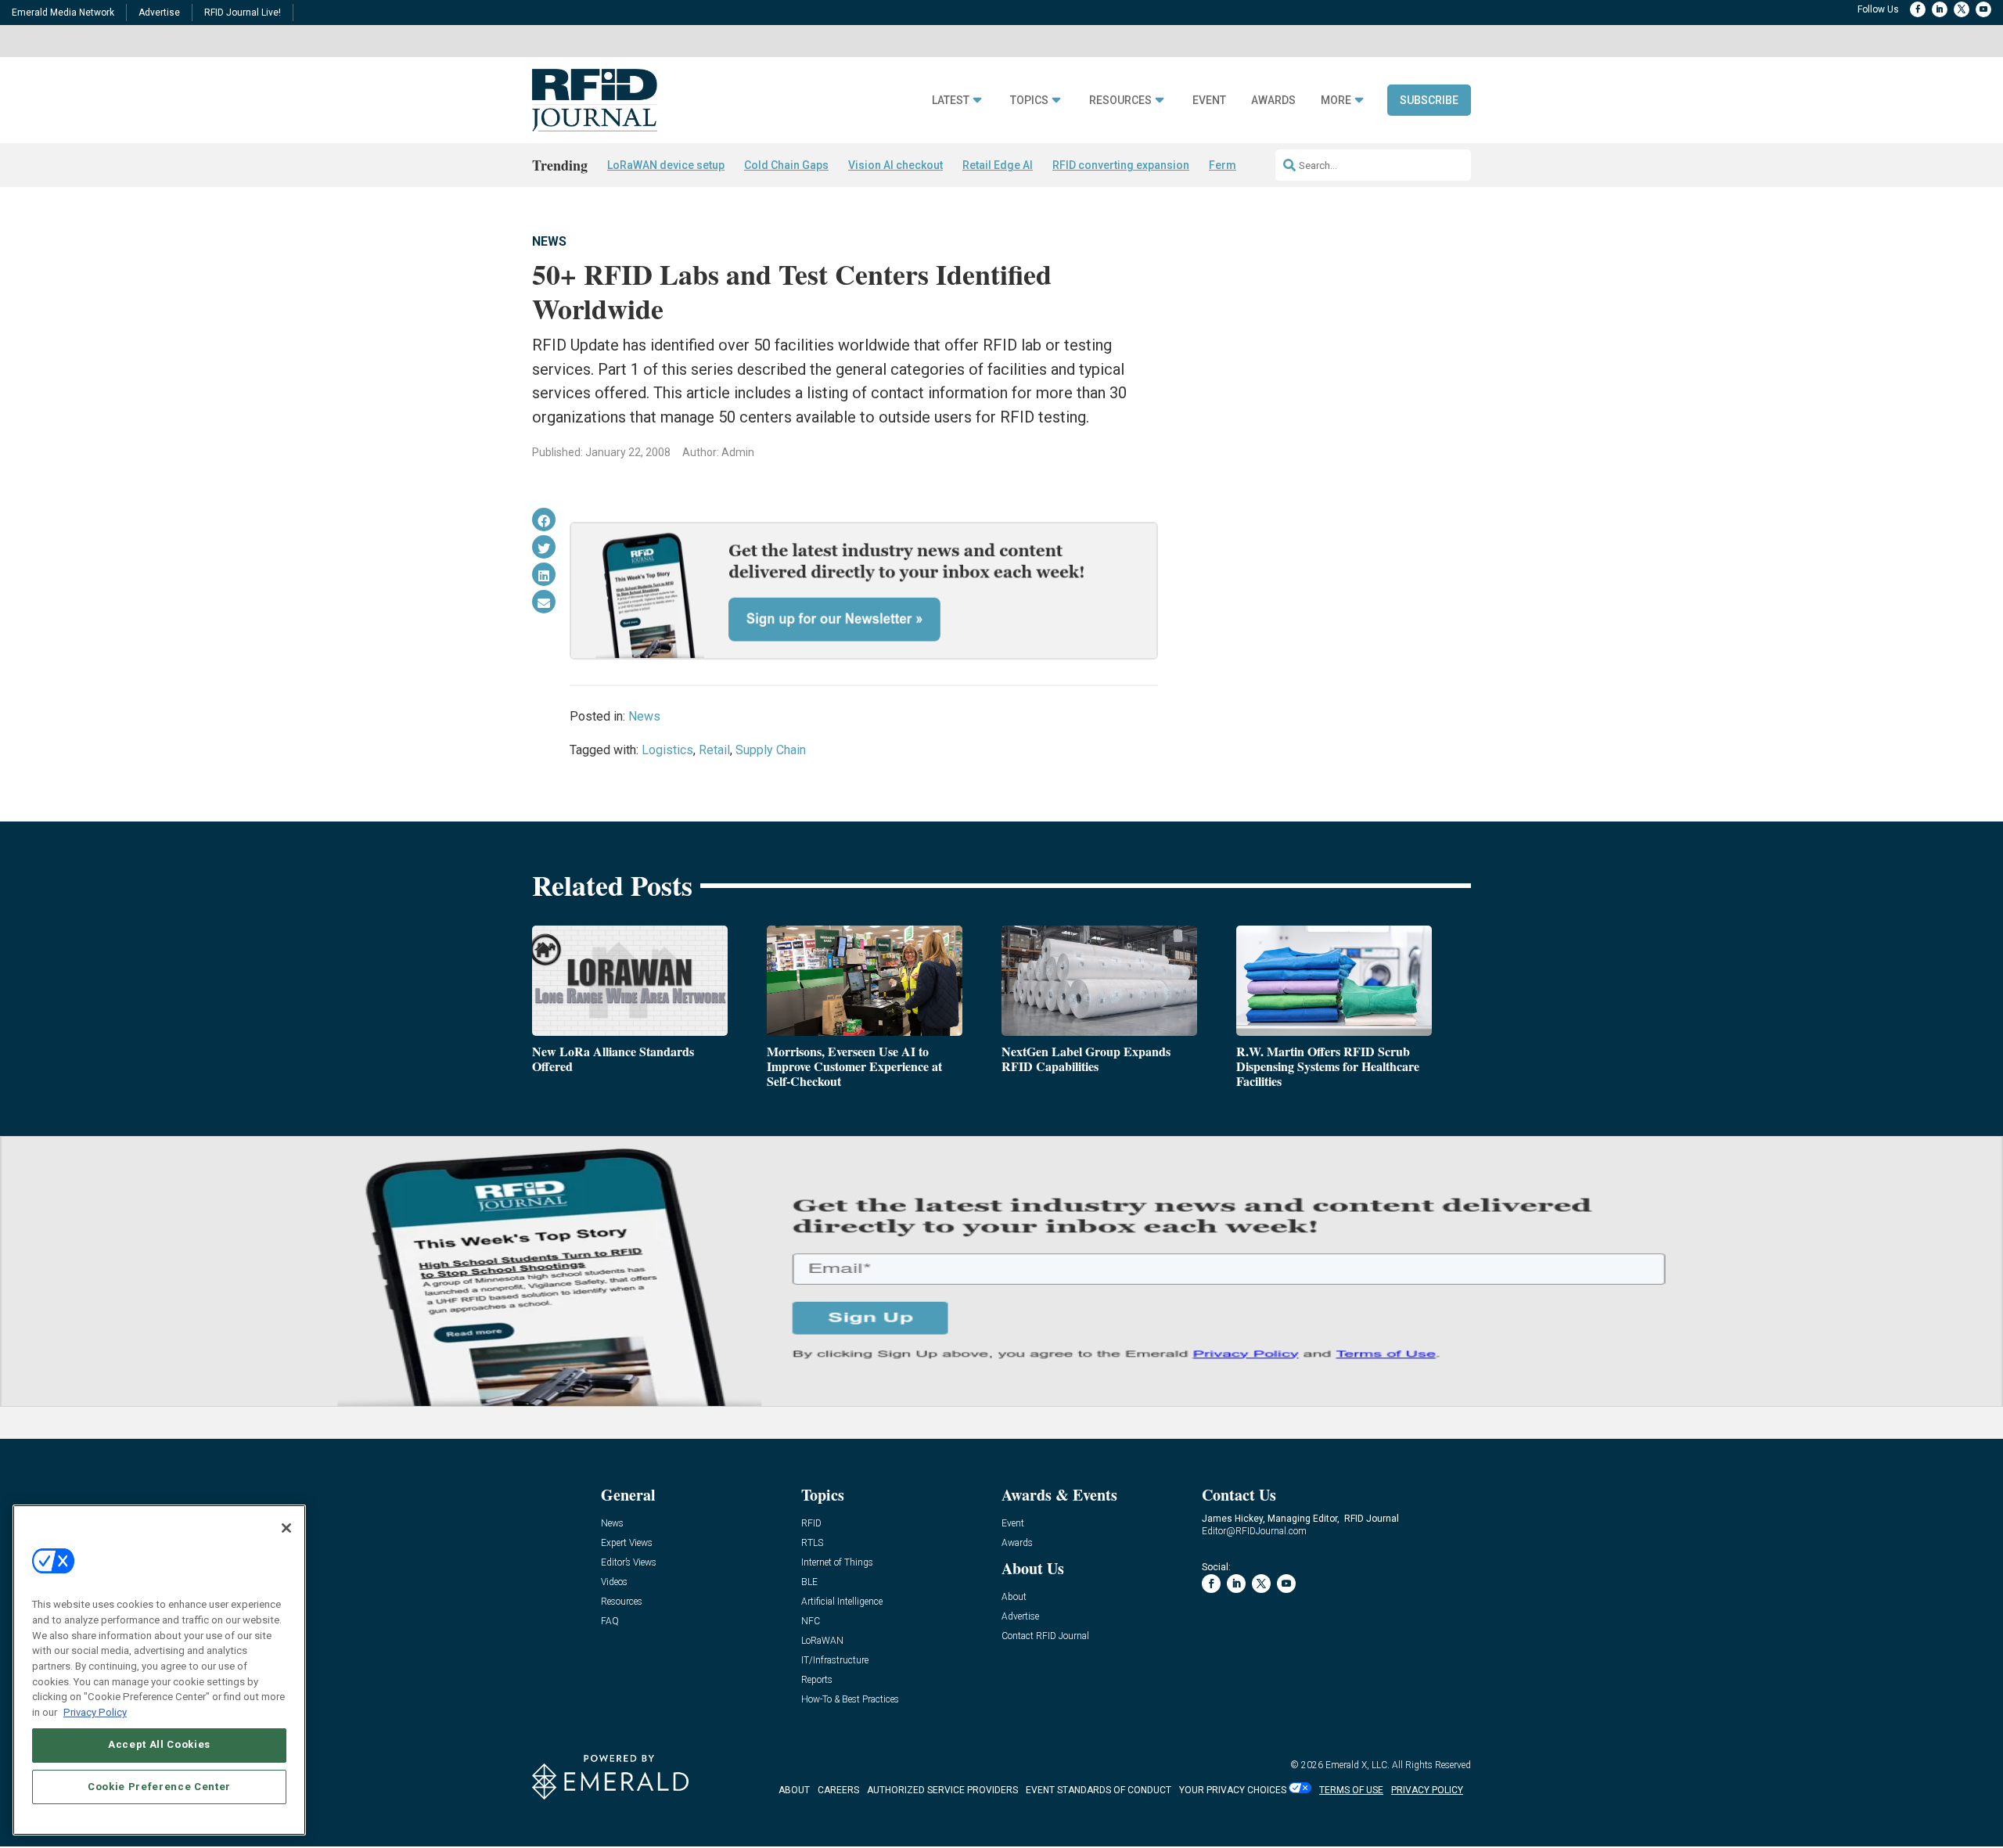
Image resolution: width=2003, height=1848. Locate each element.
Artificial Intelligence (842, 1602)
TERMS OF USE (1351, 1790)
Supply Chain (771, 750)
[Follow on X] (1962, 9)
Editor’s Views (629, 1563)
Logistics (667, 750)
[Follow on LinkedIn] (1940, 9)
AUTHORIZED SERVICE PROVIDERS (942, 1790)
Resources (1120, 101)
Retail (714, 750)
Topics (1029, 101)
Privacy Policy (95, 1711)
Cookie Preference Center (159, 1787)
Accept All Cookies (159, 1744)
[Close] (286, 1528)
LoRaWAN (822, 1641)
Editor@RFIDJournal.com (1254, 1531)
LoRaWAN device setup (666, 165)
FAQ (610, 1621)
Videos (614, 1582)
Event (1209, 101)
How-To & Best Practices (850, 1700)
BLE (809, 1582)
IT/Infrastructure (835, 1661)
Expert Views (627, 1543)
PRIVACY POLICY (1427, 1790)
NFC (811, 1621)
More (1336, 101)
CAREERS (838, 1790)
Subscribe (1429, 100)
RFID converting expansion (1121, 165)
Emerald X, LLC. (1358, 1765)
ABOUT (794, 1790)
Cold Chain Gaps (786, 165)
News (549, 241)
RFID (811, 1524)
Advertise (159, 13)
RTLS (812, 1543)
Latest (951, 101)
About (1014, 1597)
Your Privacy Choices (1233, 1790)
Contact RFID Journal (1045, 1636)
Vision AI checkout (895, 165)
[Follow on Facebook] (1918, 9)
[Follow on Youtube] (1983, 9)
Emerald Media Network (63, 13)
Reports (817, 1680)
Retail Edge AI (998, 165)
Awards (1273, 101)
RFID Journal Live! (243, 13)
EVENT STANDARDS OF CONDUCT (1099, 1790)
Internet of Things (837, 1563)
